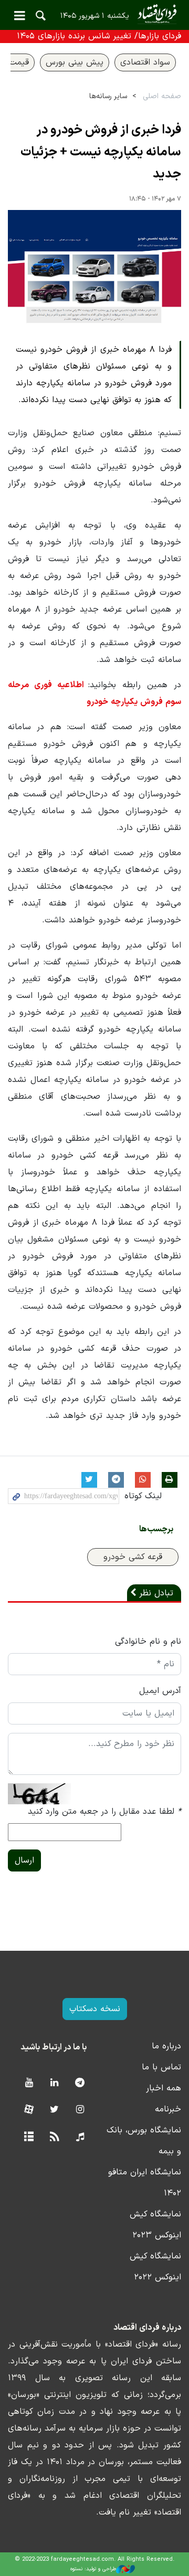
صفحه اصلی (162, 96)
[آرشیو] (29, 2137)
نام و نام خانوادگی (148, 1642)
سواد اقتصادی (145, 62)
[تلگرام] (80, 2083)
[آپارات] (29, 2110)
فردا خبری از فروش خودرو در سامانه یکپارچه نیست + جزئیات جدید (101, 152)
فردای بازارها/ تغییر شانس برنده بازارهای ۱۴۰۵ (99, 36)
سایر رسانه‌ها (108, 96)
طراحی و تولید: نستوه (93, 2569)
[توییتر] (54, 2110)
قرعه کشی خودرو (133, 1557)
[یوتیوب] (29, 2083)
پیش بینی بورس (75, 62)
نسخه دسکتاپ (95, 2009)
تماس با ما (161, 2067)
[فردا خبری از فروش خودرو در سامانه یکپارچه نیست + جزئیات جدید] (94, 267)
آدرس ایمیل (160, 1691)
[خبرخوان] (54, 2137)
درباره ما (166, 2046)
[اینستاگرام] (80, 2110)
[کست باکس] (80, 2137)
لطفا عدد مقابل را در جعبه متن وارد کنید (104, 1812)
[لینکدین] (54, 2083)
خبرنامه (168, 2109)
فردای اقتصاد (94, 14)
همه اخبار (164, 2088)
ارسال (24, 1860)
